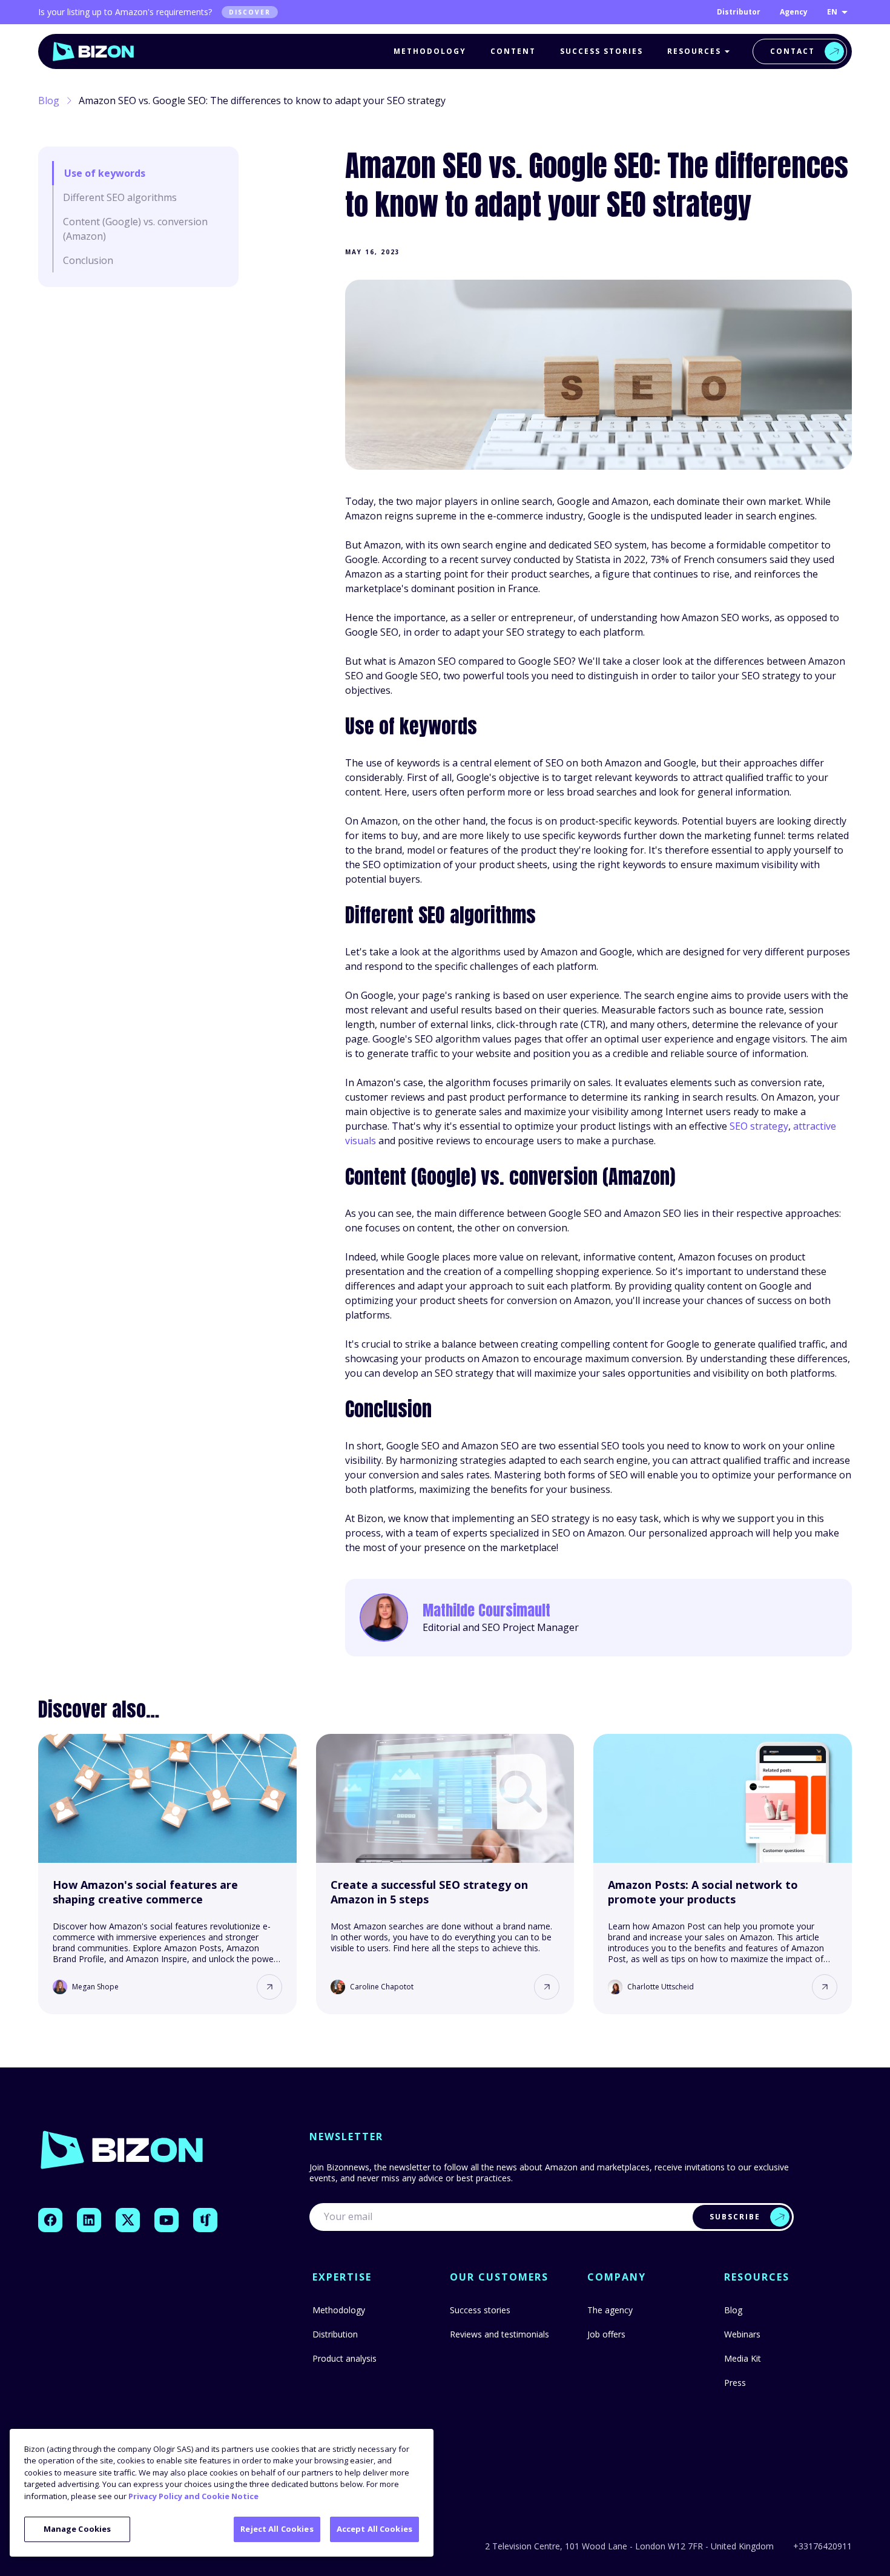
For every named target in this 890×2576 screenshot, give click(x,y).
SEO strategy (759, 1126)
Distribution (335, 2334)
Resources (694, 51)
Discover (250, 12)
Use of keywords (105, 173)
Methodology (430, 51)
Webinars (742, 2334)
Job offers (606, 2334)
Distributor (739, 12)
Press (735, 2383)
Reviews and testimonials (499, 2334)
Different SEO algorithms (120, 197)
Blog (49, 100)
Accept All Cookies (374, 2529)
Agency (794, 12)
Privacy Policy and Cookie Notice (193, 2496)
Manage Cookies (77, 2529)
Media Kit (743, 2358)
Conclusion (89, 260)
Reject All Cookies (277, 2529)
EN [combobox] (832, 12)
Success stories (602, 51)
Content (513, 51)
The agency (610, 2310)
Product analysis (344, 2358)
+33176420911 (822, 2546)
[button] (269, 1987)
